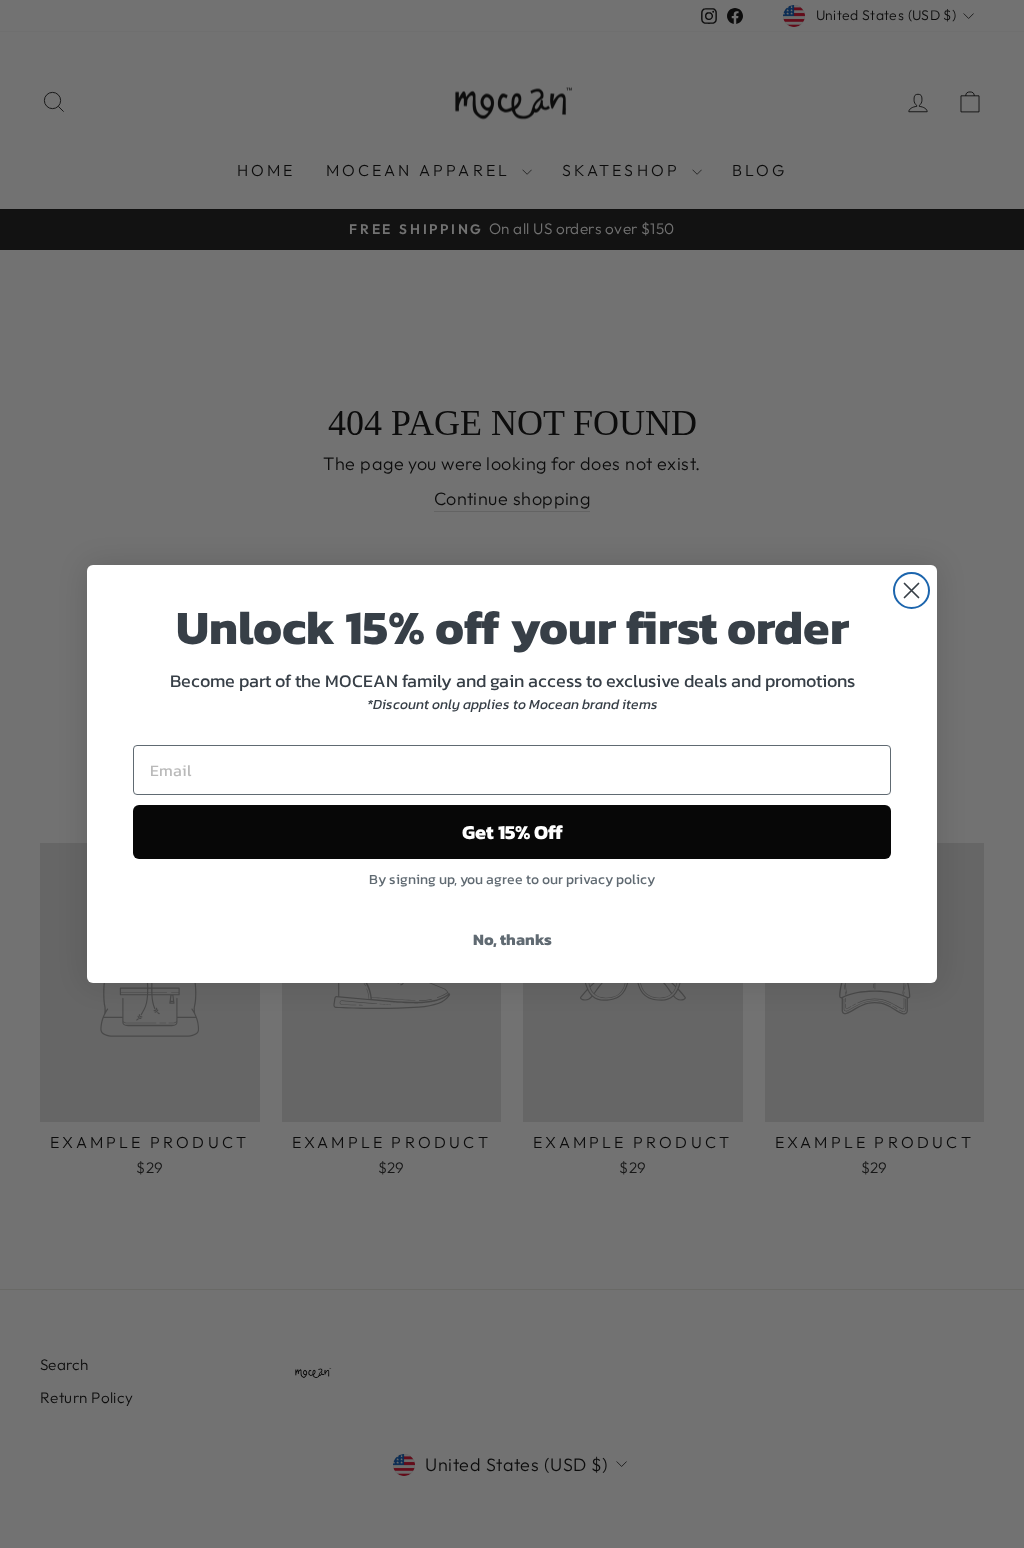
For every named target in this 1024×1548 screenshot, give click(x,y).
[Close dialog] (911, 590)
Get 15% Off (512, 832)
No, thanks (512, 939)
